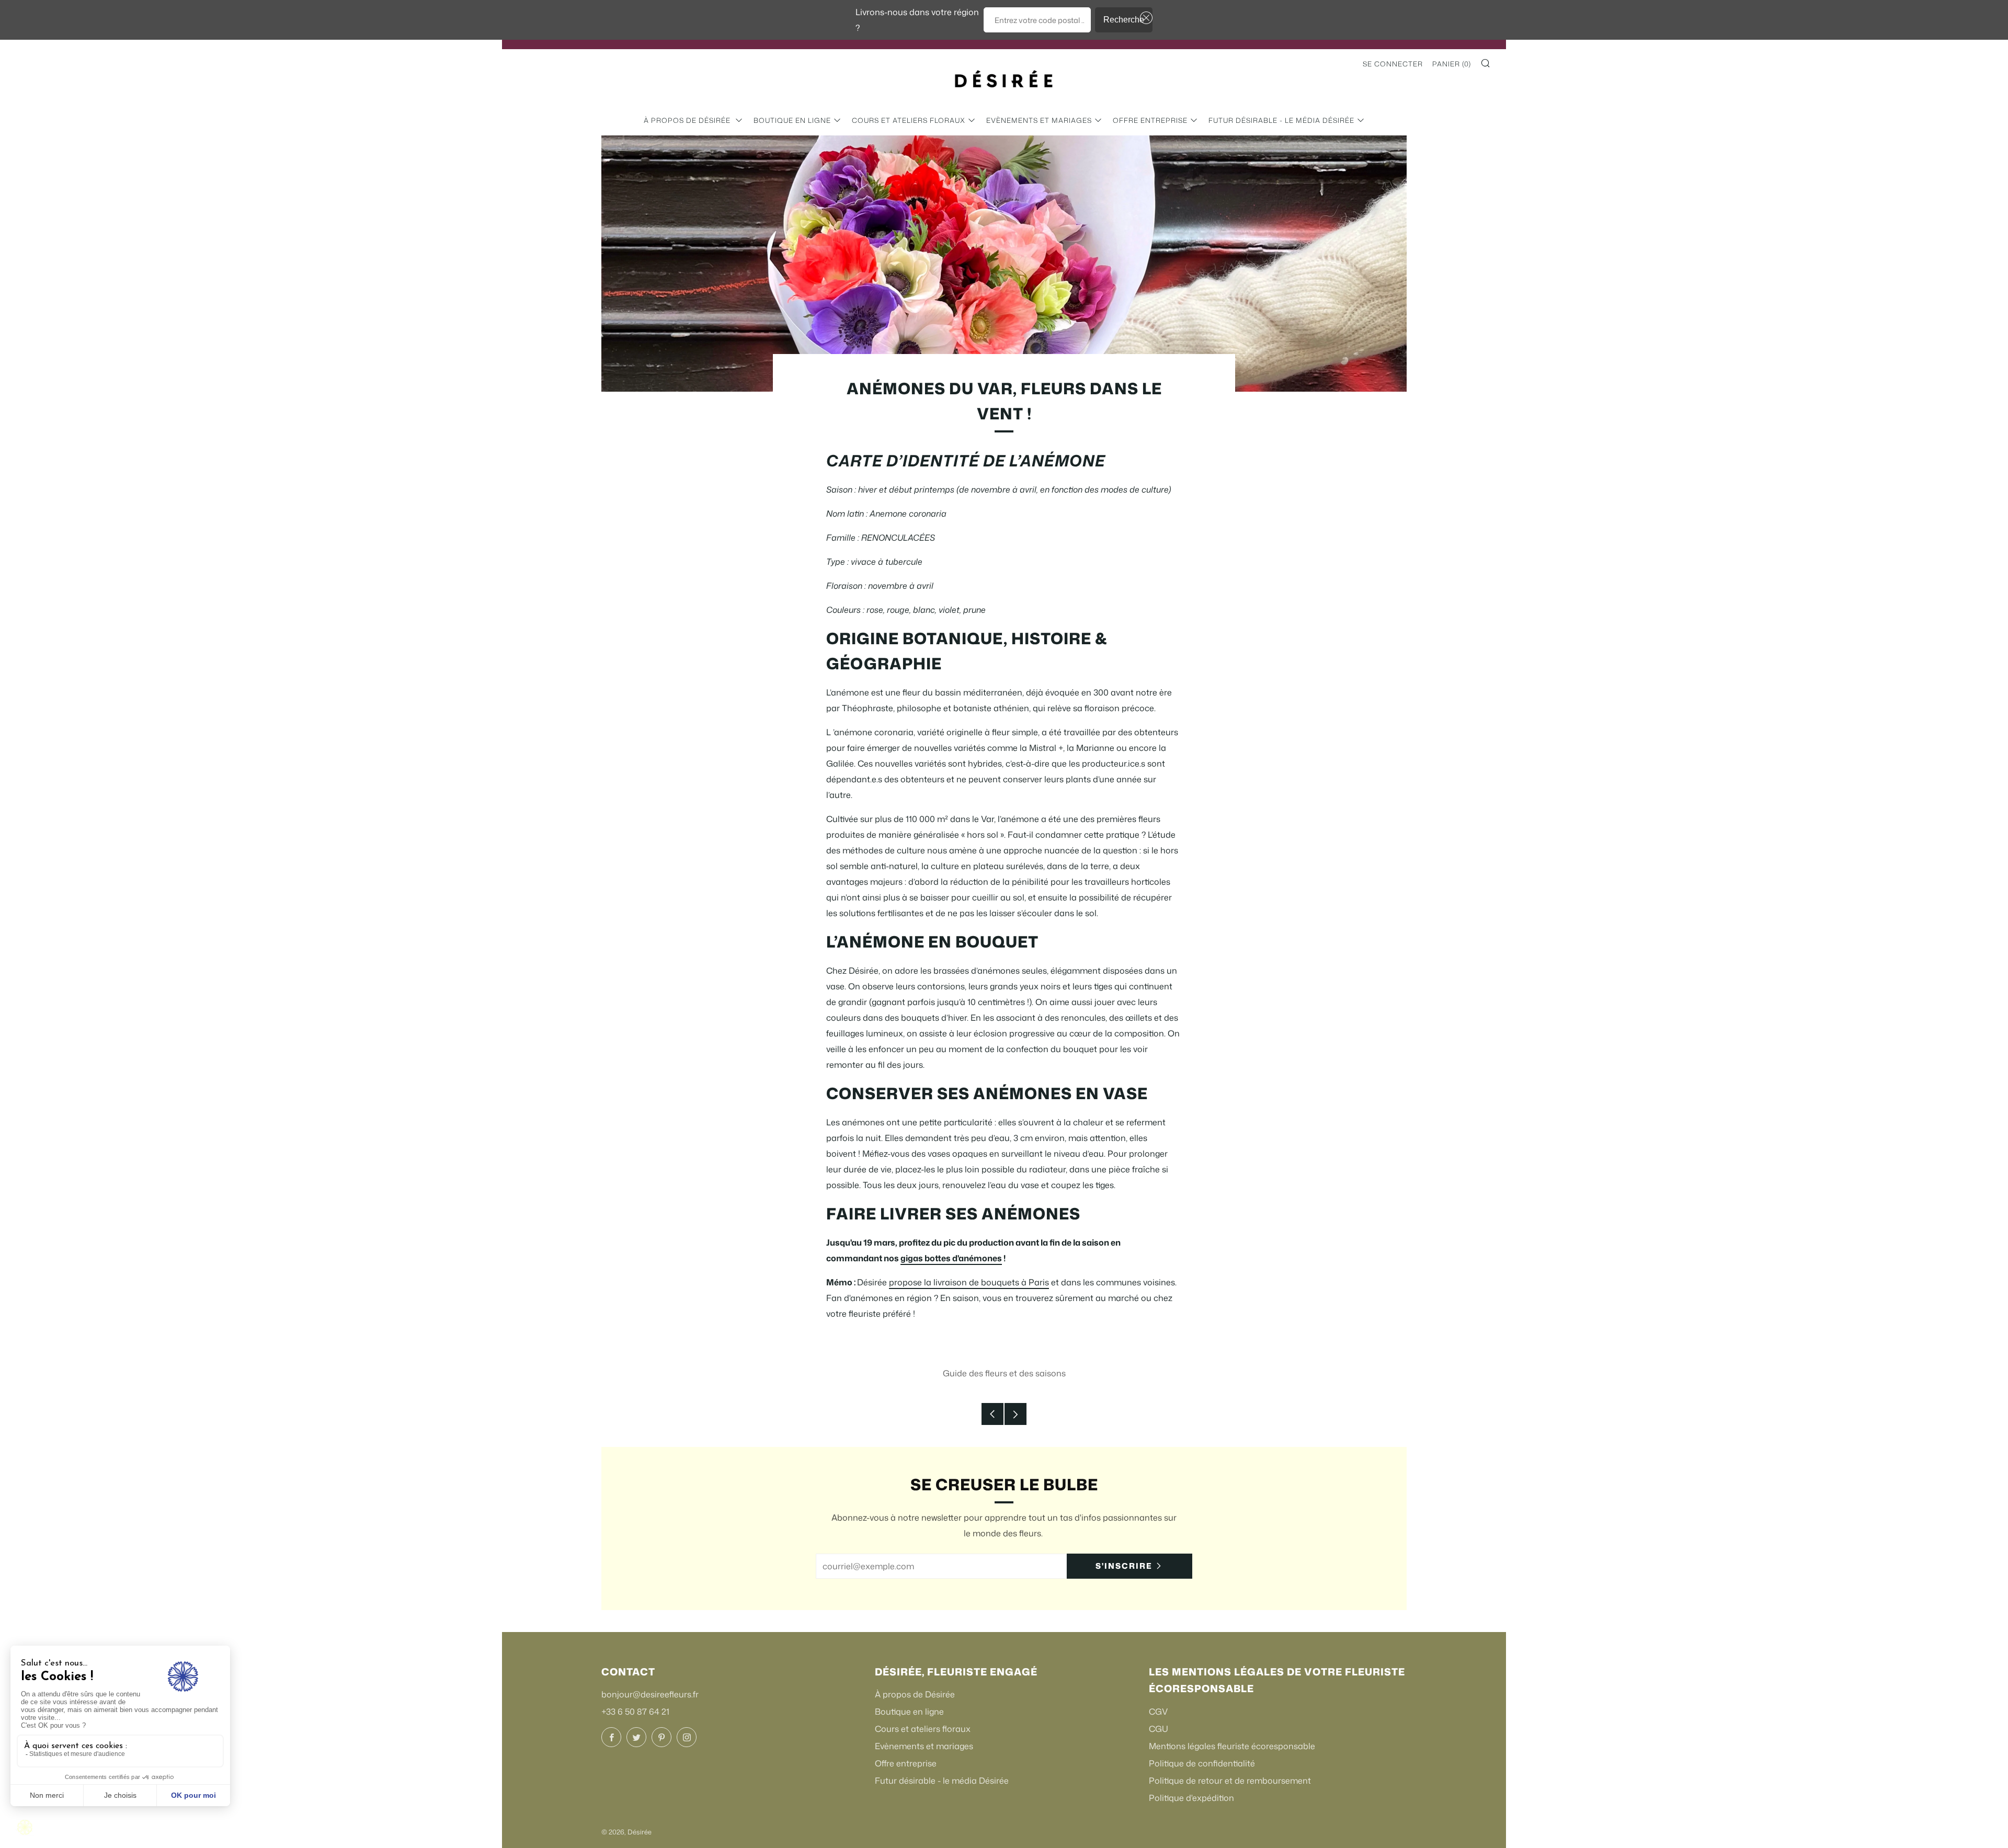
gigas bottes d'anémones (951, 1258)
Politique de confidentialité (1202, 1763)
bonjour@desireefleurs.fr (650, 1694)
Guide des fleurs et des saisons (1004, 1373)
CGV (1158, 1712)
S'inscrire (1124, 1566)
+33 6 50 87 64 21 (635, 1712)
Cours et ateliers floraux (909, 120)
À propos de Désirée (688, 120)
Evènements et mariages (1039, 120)
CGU (1159, 1729)
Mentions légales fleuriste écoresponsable (1232, 1746)
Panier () (1452, 64)
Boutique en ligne (792, 120)
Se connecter (1393, 64)
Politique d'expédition (1191, 1798)
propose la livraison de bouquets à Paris (969, 1282)
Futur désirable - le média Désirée (1281, 120)
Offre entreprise (1150, 120)
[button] (1144, 18)
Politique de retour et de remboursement (1230, 1781)
